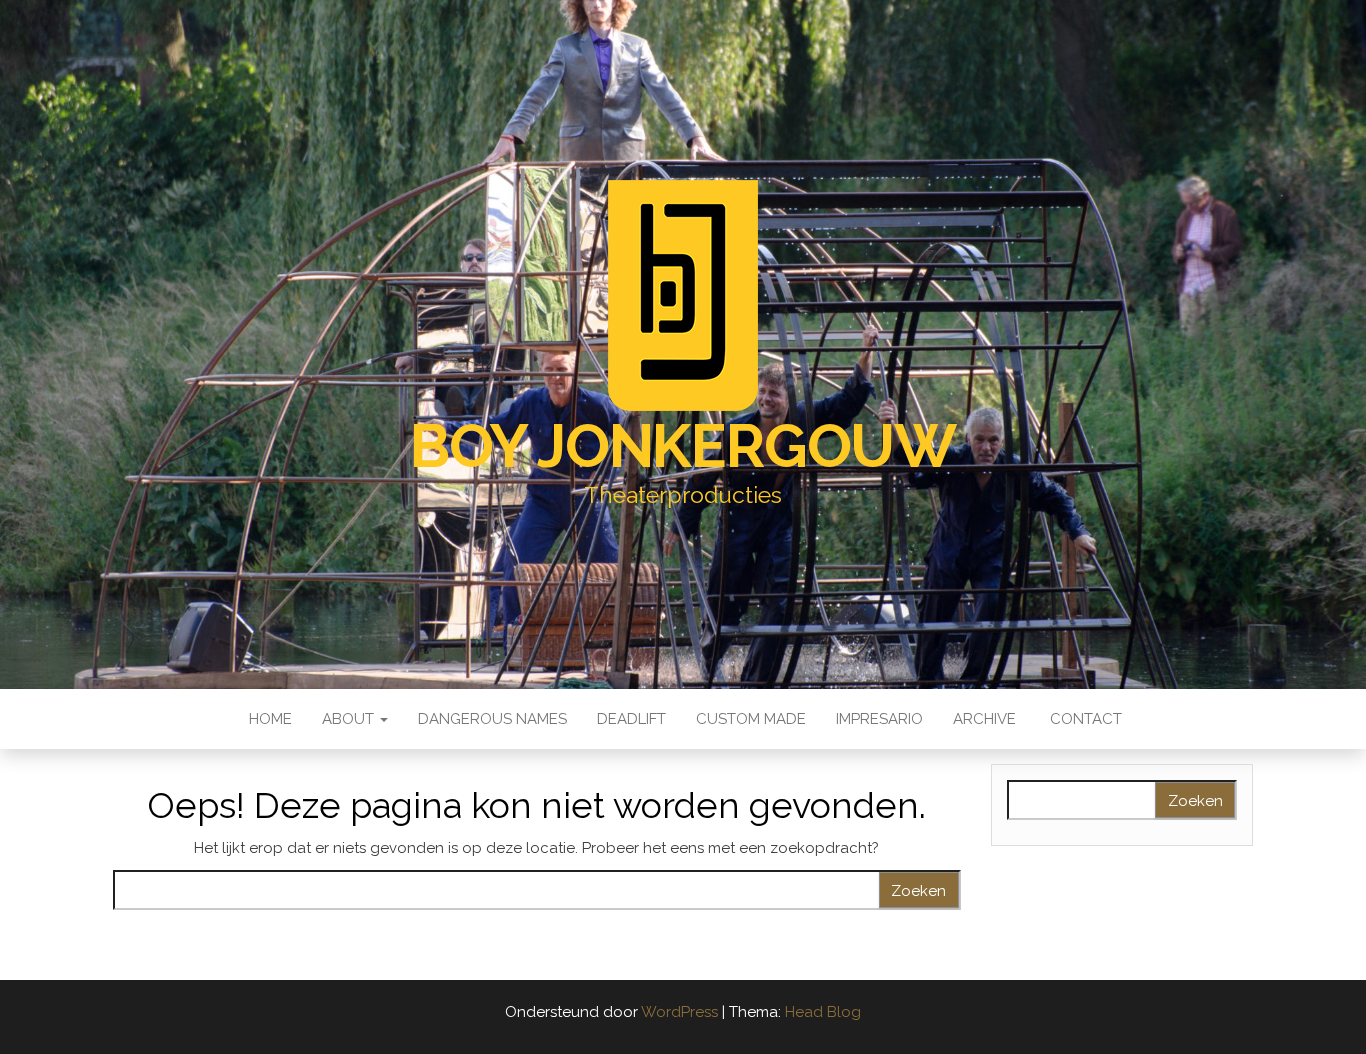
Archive (984, 719)
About (350, 719)
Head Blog (823, 1012)
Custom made (751, 719)
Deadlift (631, 719)
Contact (1084, 719)
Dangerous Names (492, 719)
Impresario (879, 719)
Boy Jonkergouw (683, 446)
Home (268, 719)
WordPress (679, 1012)
